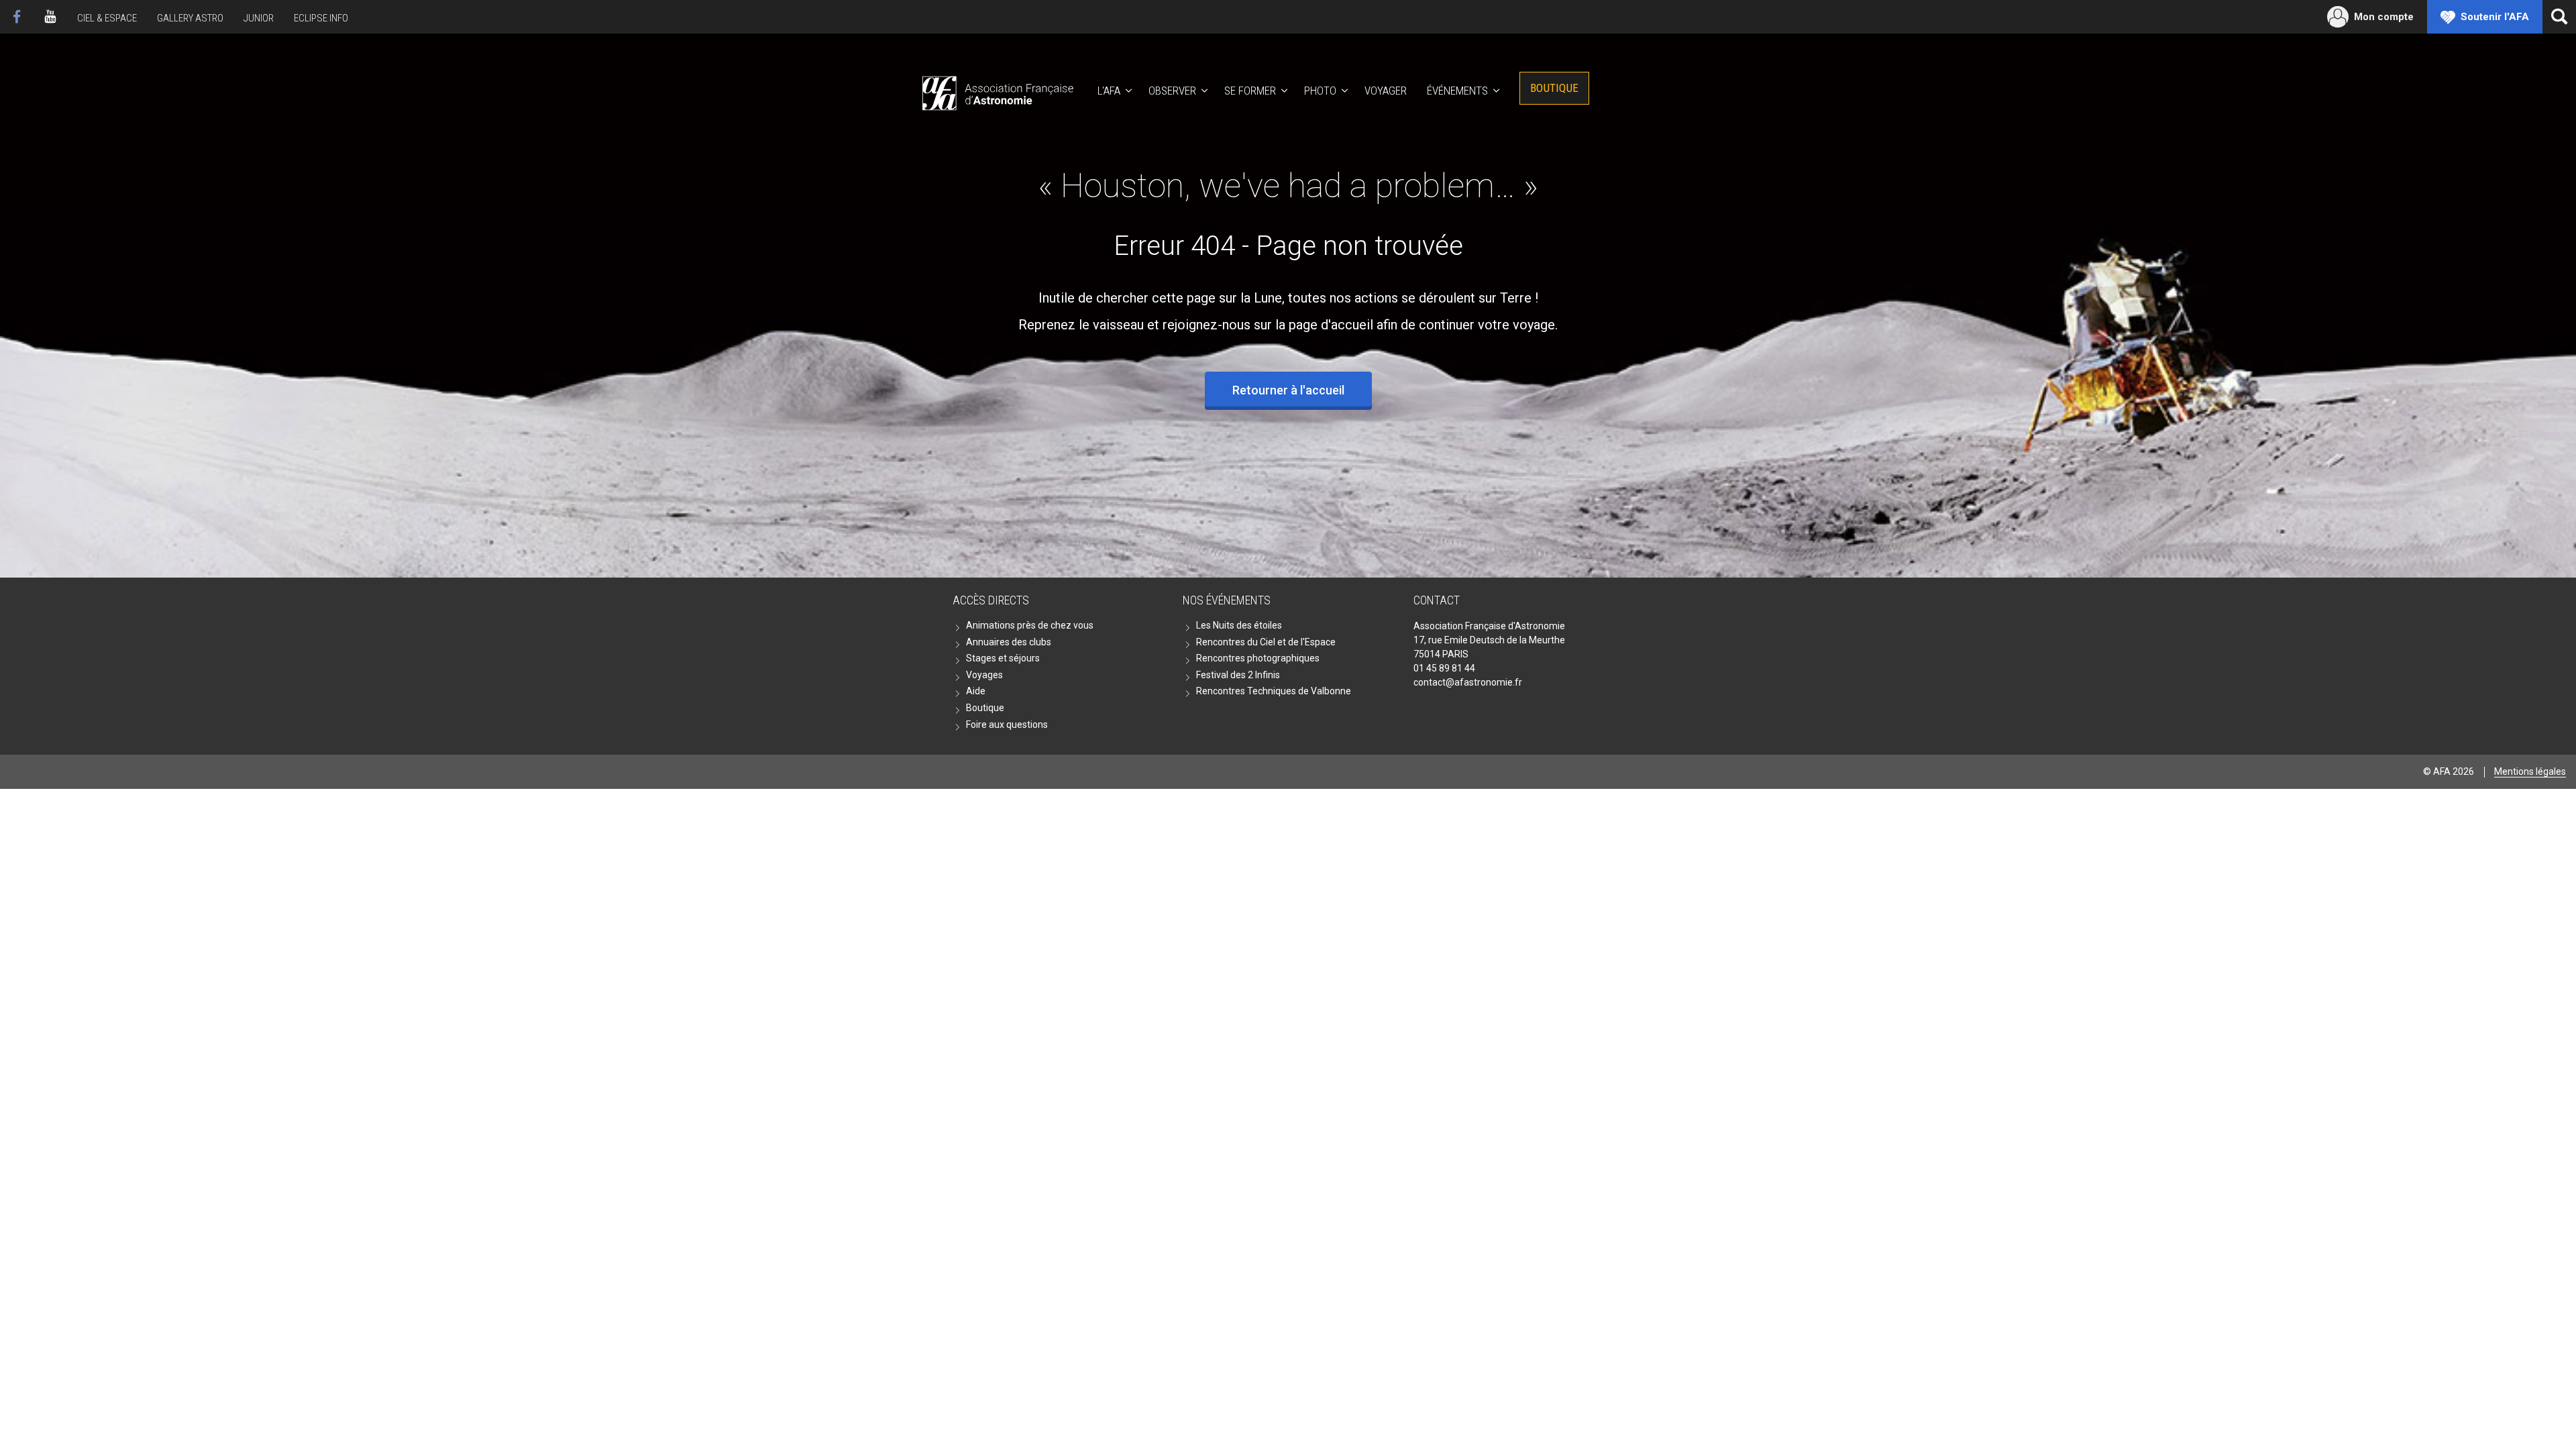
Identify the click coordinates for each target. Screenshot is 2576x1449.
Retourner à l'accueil (1288, 390)
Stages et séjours (1003, 658)
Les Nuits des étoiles (1239, 625)
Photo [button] (1320, 91)
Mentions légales (2530, 771)
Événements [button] (1457, 91)
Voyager (1386, 91)
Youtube (50, 17)
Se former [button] (1250, 91)
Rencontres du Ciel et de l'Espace (1266, 642)
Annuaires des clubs (1009, 642)
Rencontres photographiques (1258, 658)
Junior (259, 18)
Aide (976, 691)
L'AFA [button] (1109, 91)
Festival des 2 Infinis (1238, 675)
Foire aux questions (1007, 724)
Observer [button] (1172, 91)
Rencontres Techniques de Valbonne (1274, 691)
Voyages (984, 675)
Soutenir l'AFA (2495, 17)
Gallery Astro (190, 18)
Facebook (17, 17)
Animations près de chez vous (1030, 625)
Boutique (1554, 88)
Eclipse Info (321, 18)
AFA (997, 91)
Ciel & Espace (107, 18)
